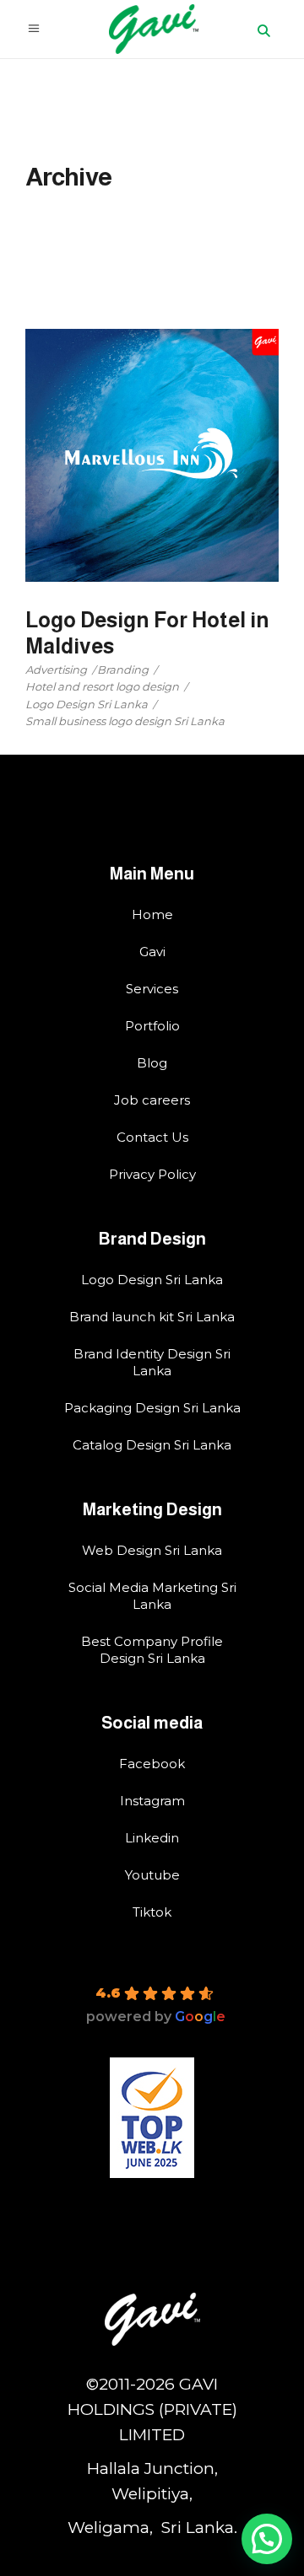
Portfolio (152, 1026)
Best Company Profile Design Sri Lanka (152, 1650)
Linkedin (152, 1838)
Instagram (152, 1801)
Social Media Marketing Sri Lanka (152, 1596)
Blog (152, 1063)
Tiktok (152, 1912)
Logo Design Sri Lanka (87, 704)
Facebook (152, 1764)
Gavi (152, 952)
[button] (267, 2539)
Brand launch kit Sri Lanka (152, 1317)
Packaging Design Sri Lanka (152, 1408)
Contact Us (152, 1137)
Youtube (152, 1875)
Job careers (152, 1100)
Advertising (56, 670)
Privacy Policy (152, 1174)
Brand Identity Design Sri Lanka (152, 1362)
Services (152, 989)
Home (152, 914)
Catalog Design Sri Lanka (152, 1445)
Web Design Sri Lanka (152, 1550)
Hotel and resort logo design (102, 686)
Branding (123, 670)
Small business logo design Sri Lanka (125, 721)
